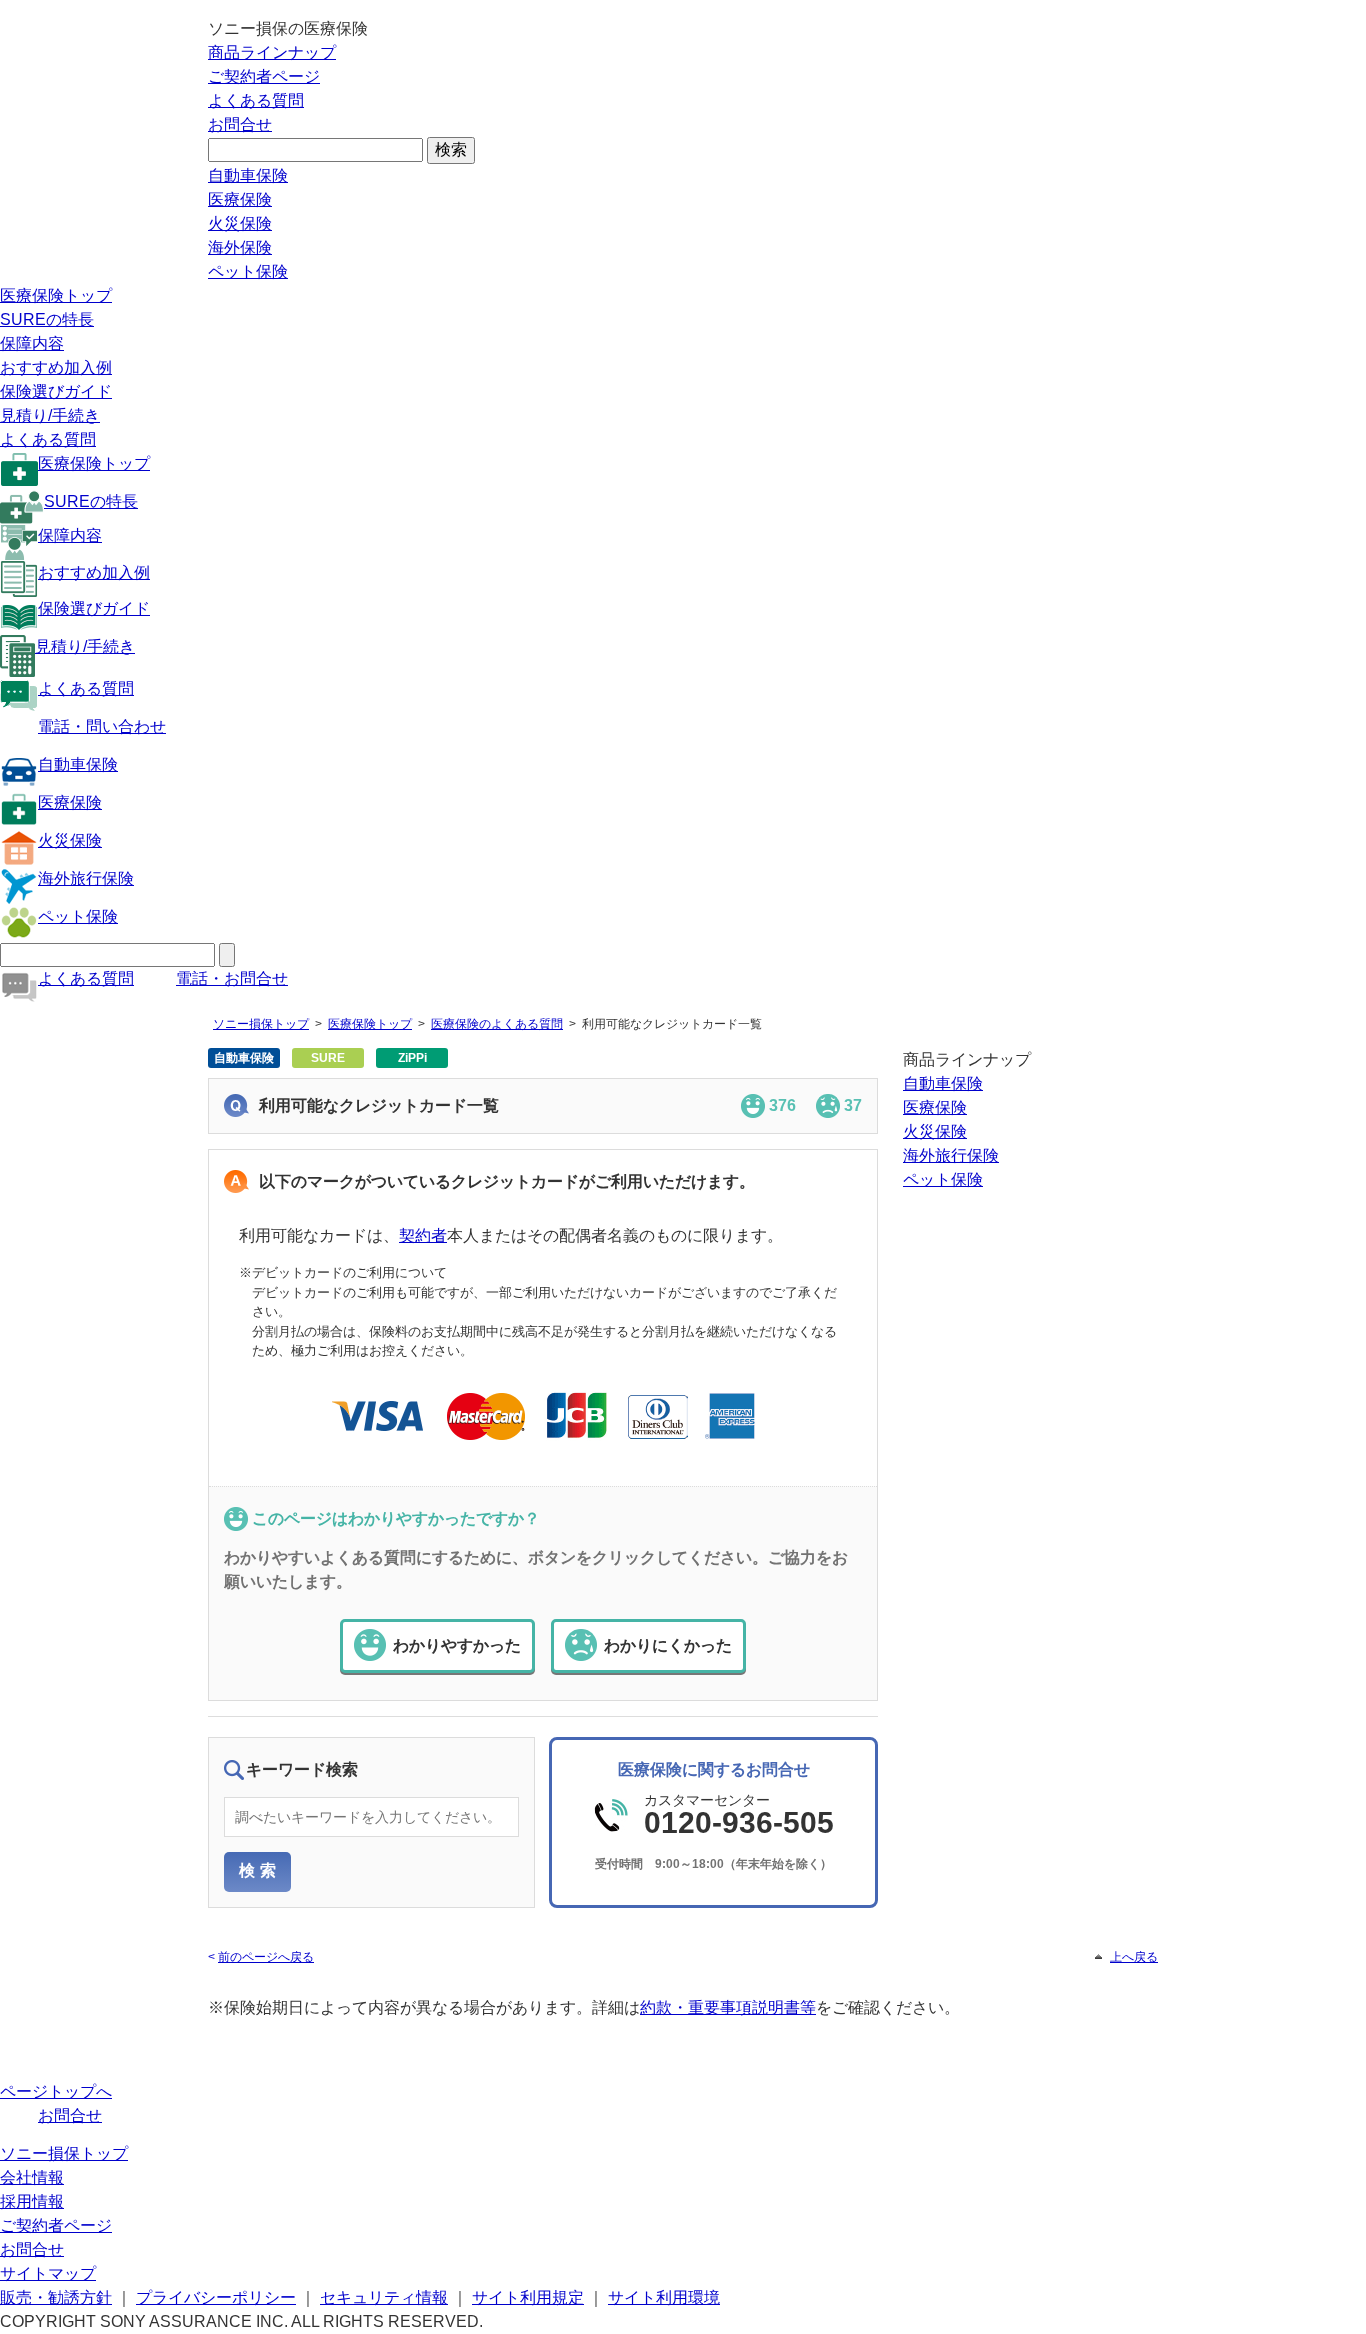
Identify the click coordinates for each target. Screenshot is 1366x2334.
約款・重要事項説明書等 (728, 2007)
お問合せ (240, 124)
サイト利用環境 (664, 2297)
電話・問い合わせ (102, 726)
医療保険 (240, 199)
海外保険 (240, 247)
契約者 (423, 1235)
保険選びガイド (56, 391)
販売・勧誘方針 (56, 2297)
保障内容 (32, 343)
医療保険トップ (56, 295)
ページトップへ (56, 2091)
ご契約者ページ (264, 76)
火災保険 (240, 223)
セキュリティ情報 (384, 2297)
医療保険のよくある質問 (497, 1024)
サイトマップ (48, 2273)
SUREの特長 (47, 319)
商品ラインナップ (272, 52)
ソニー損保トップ (261, 1024)
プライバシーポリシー (216, 2297)
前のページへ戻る (266, 1957)
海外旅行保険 (86, 878)
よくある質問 (256, 100)
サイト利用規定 (528, 2297)
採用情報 (32, 2201)
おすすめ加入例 (56, 367)
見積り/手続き (50, 415)
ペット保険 (248, 271)
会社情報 (32, 2177)
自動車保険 (248, 175)
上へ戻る (1134, 1957)
